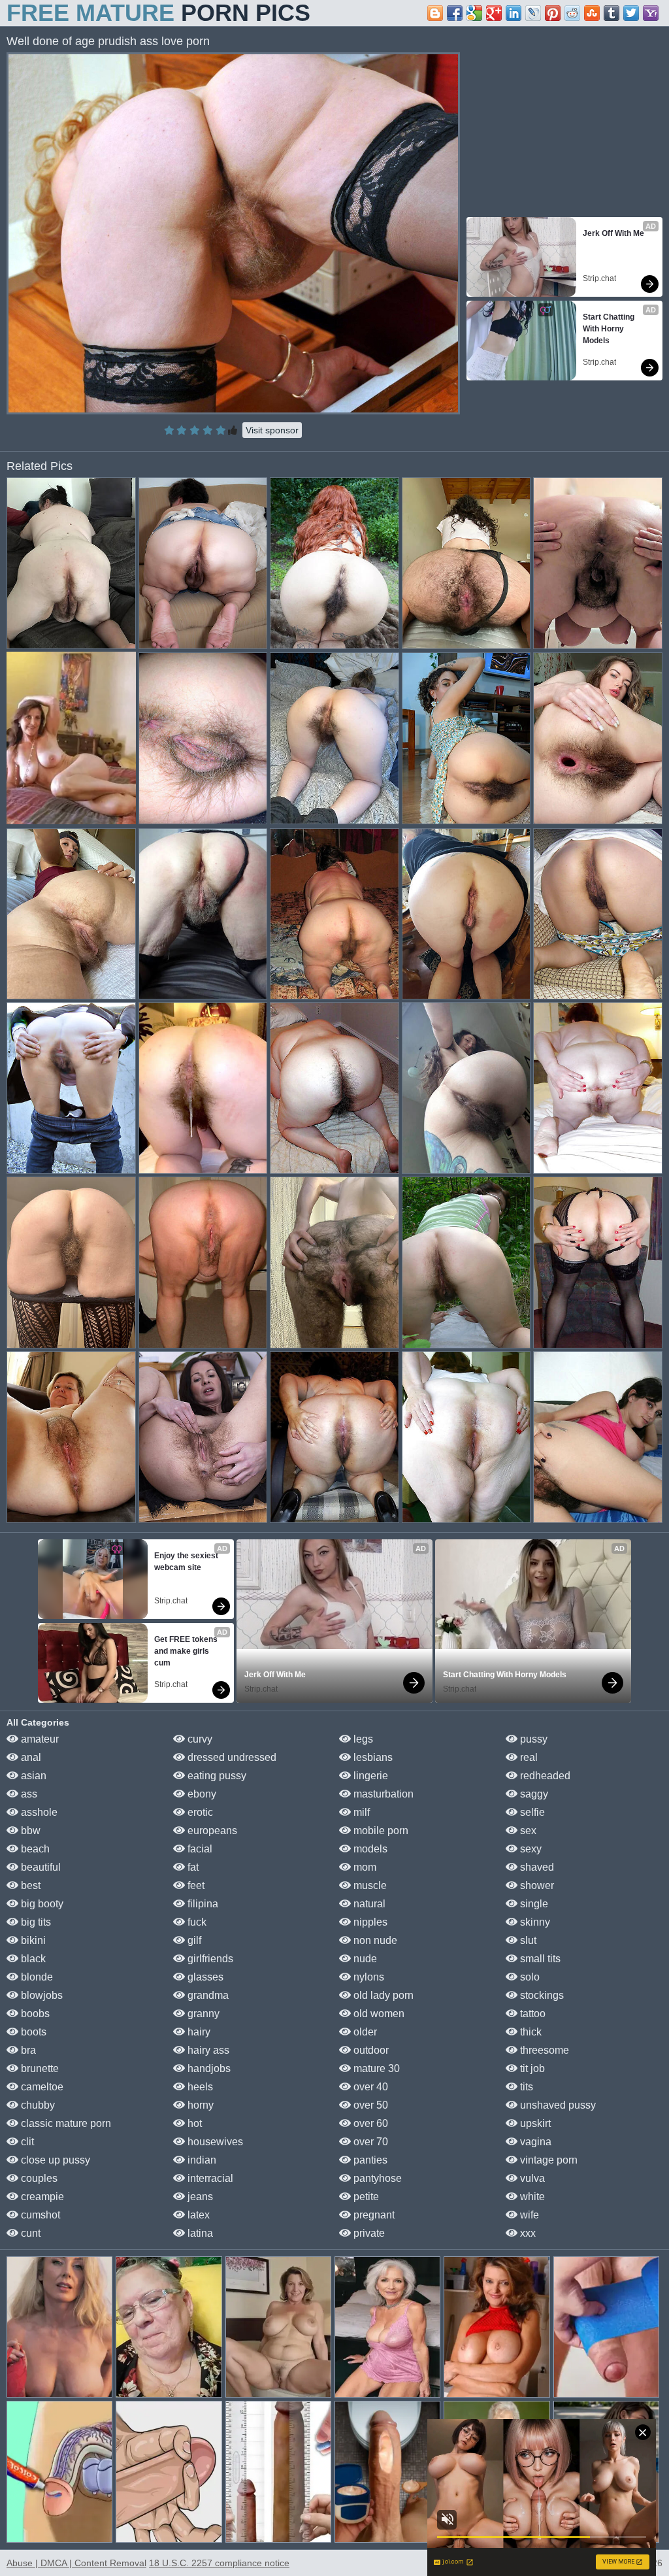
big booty (41, 1904)
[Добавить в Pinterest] (553, 13)
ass (28, 1794)
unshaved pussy (557, 2105)
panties (369, 2160)
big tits (35, 1922)
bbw (29, 1831)
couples (38, 2178)
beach (34, 1849)
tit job (531, 2068)
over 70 (369, 2142)
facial (199, 1849)
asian (32, 1776)
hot (193, 2123)
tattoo (531, 2014)
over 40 (369, 2087)
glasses (204, 1977)
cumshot (39, 2215)
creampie (41, 2197)
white (531, 2197)
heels (199, 2087)
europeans (211, 1831)
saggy (533, 1794)
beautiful (40, 1867)
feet (195, 1885)
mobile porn (380, 1831)
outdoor (370, 2050)
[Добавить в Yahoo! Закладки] (651, 13)
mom (364, 1867)
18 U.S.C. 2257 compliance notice (219, 2563)
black (32, 1959)
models (369, 1849)
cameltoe (41, 2087)
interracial (209, 2178)
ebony (201, 1794)
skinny (534, 1922)
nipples (369, 1922)
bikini (32, 1940)
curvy (199, 1739)
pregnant (373, 2215)
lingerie (369, 1776)
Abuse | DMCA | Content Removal (76, 2563)
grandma (207, 1995)
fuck (196, 1922)
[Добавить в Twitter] (631, 13)
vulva (531, 2178)
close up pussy (54, 2160)
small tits (539, 1959)
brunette (39, 2068)
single (533, 1904)
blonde (36, 1977)
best (29, 1885)
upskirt (534, 2123)
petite (365, 2197)
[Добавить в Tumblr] (612, 13)
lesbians (372, 1757)
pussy (532, 1739)
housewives (214, 2142)
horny (199, 2105)
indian (201, 2160)
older (364, 2032)
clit (26, 2142)
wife (528, 2215)
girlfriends (209, 1959)
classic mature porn (65, 2123)
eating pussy (216, 1776)
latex (197, 2215)
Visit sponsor (272, 430)
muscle (369, 1885)
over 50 (369, 2105)
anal (30, 1757)
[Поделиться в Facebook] (455, 13)
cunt (29, 2233)
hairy (198, 2032)
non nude (374, 1940)
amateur (39, 1739)
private (368, 2233)
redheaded (544, 1776)
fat (192, 1867)
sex (527, 1831)
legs (362, 1739)
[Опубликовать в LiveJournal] (533, 13)
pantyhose (376, 2178)
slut (527, 1940)
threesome (543, 2050)
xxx (527, 2233)
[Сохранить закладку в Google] (474, 13)
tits (525, 2087)
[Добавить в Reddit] (572, 13)
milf (360, 1812)
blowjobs (41, 1995)
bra (27, 2050)
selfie (531, 1812)
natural (368, 1904)
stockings (541, 1995)
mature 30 (375, 2068)
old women (378, 2014)
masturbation (382, 1794)
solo (529, 1977)
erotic (199, 1812)
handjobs (208, 2068)
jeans (199, 2197)
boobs (34, 2014)
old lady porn (382, 1995)
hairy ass (207, 2050)
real (528, 1757)
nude (364, 1959)
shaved (536, 1867)
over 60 (369, 2123)
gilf (193, 1940)
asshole (38, 1812)
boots (32, 2032)
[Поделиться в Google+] (494, 13)
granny (202, 2014)
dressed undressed (231, 1757)
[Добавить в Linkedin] (514, 13)
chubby (37, 2105)
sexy (530, 1849)
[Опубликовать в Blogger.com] (435, 13)
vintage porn (547, 2160)
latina (199, 2233)
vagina (534, 2142)
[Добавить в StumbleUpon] (592, 13)
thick (530, 2032)
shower (536, 1885)
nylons (367, 1977)
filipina (202, 1904)
